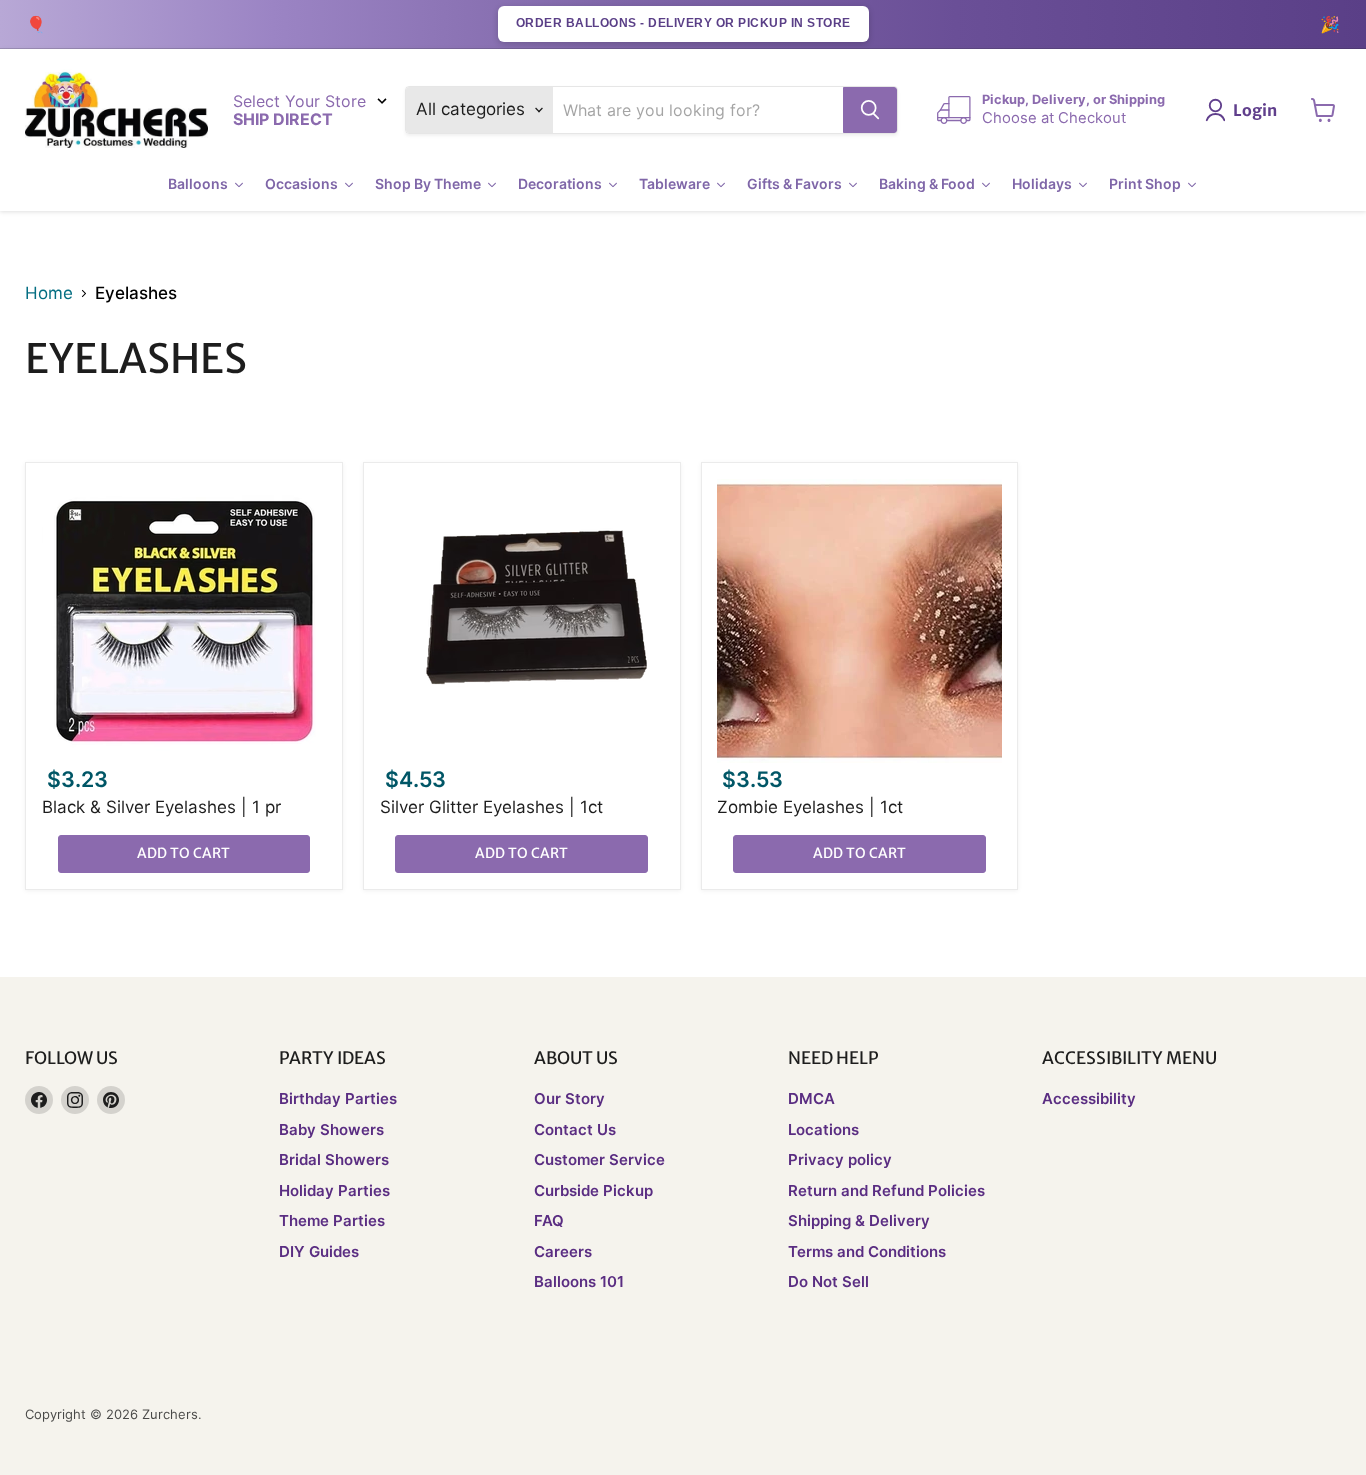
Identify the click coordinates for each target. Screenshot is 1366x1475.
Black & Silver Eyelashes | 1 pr (161, 807)
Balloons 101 (579, 1281)
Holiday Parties (334, 1190)
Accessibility (1089, 1098)
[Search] (870, 110)
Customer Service (599, 1159)
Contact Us (575, 1129)
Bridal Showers (334, 1159)
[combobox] (698, 110)
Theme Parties (332, 1220)
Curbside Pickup (593, 1190)
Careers (563, 1251)
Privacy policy (840, 1159)
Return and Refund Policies (886, 1190)
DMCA (811, 1098)
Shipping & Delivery (859, 1220)
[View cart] (1323, 110)
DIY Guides (319, 1251)
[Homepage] (116, 110)
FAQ (549, 1220)
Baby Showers (331, 1129)
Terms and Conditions (867, 1251)
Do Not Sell (828, 1281)
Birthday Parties (338, 1098)
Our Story (569, 1098)
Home (49, 293)
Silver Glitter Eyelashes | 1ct (491, 807)
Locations (823, 1129)
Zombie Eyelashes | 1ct (810, 807)
